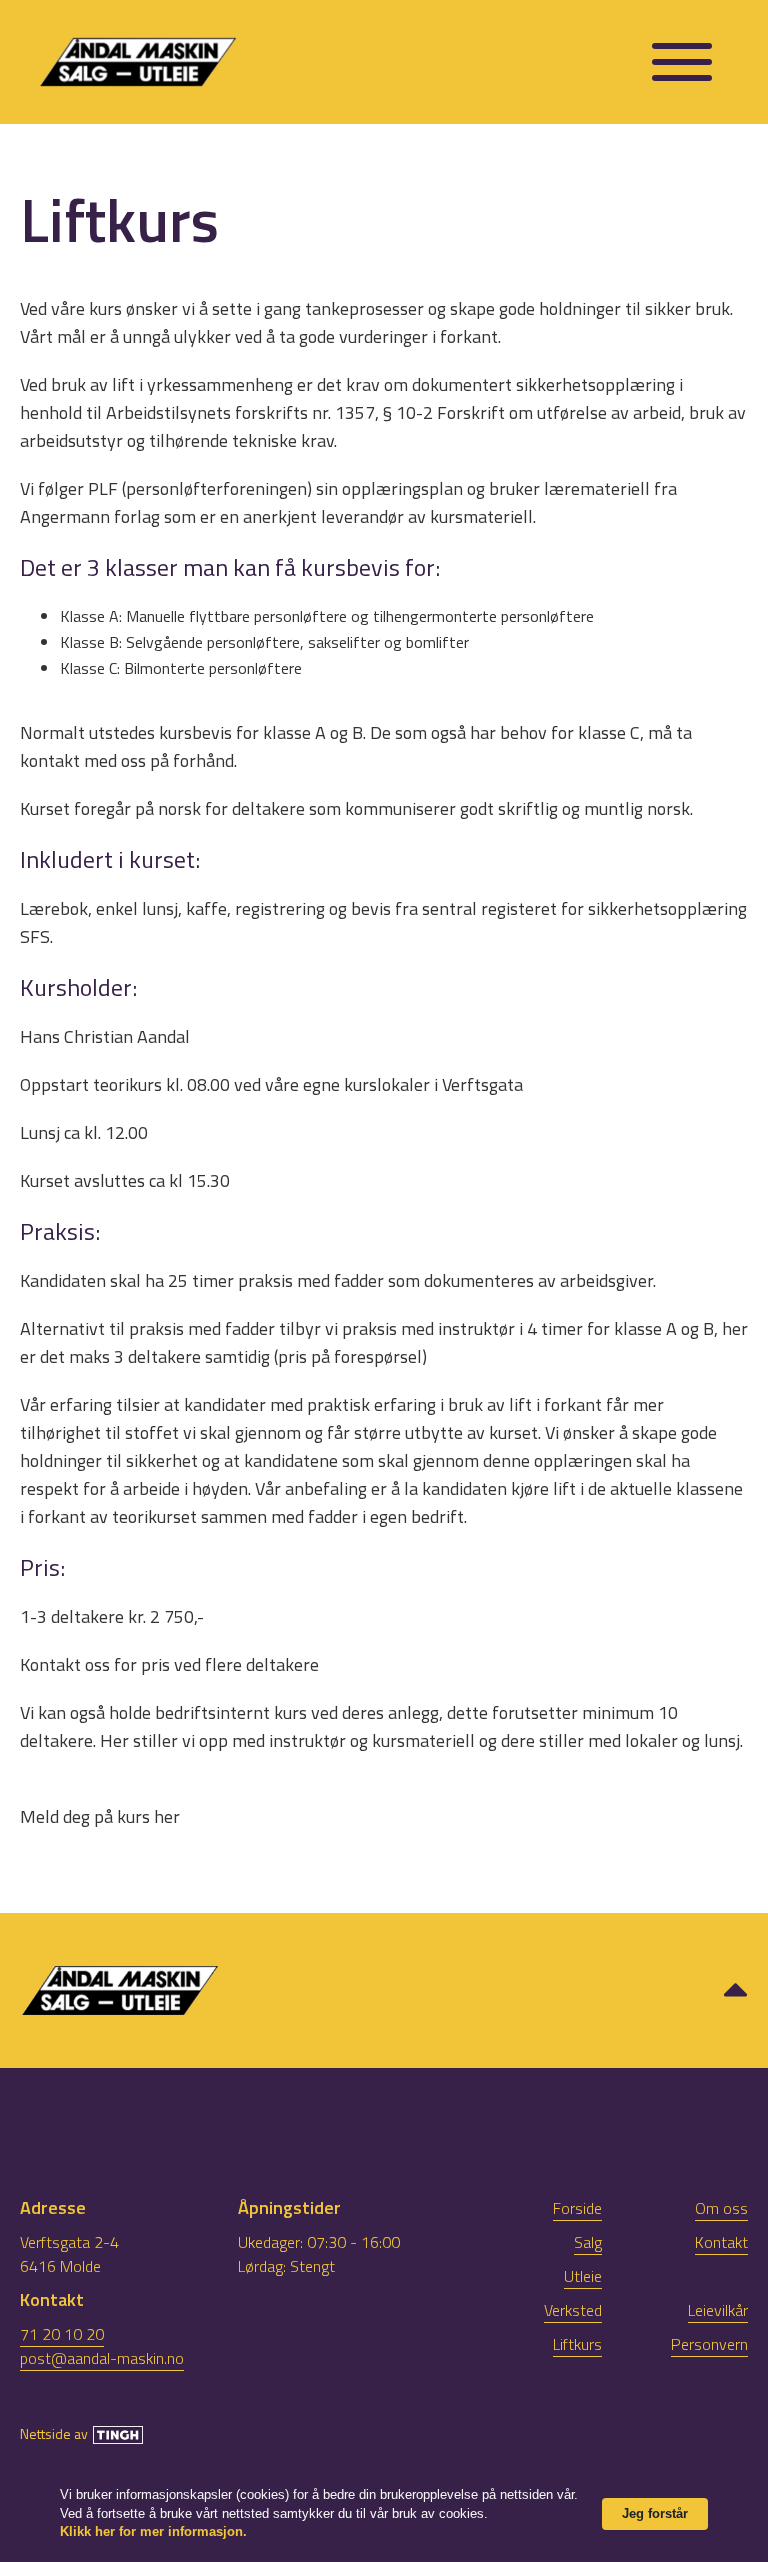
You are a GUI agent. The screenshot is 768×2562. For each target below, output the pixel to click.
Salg (588, 2242)
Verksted (573, 2310)
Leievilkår (718, 2310)
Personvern (709, 2344)
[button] (682, 62)
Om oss (721, 2208)
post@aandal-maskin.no (102, 2358)
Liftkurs (577, 2344)
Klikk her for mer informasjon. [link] (153, 2531)
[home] (335, 62)
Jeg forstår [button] (655, 2513)
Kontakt (721, 2242)
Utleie (583, 2276)
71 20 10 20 (62, 2334)
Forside (577, 2208)
